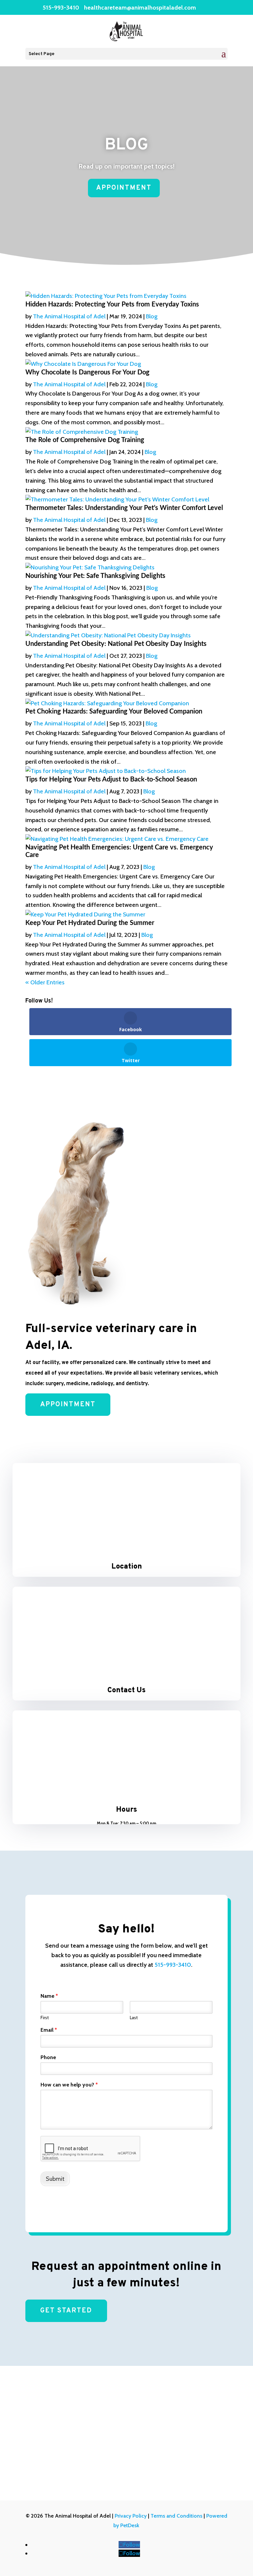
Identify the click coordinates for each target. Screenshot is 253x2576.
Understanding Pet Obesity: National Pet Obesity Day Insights (116, 644)
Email (49, 2030)
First (45, 2018)
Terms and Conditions (176, 2516)
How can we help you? (69, 2085)
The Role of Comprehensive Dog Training (85, 440)
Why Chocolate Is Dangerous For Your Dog (87, 372)
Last (134, 2018)
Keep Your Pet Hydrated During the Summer (90, 923)
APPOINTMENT (124, 188)
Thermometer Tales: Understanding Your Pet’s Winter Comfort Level (124, 508)
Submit (55, 2179)
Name (49, 1996)
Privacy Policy (131, 2516)
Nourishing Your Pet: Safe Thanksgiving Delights (95, 576)
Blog (152, 316)
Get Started (66, 2311)
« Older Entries (45, 982)
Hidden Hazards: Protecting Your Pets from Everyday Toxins (112, 304)
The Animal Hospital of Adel (69, 316)
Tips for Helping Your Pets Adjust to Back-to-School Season (111, 779)
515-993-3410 (61, 8)
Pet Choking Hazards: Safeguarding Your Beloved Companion (114, 712)
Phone (48, 2057)
